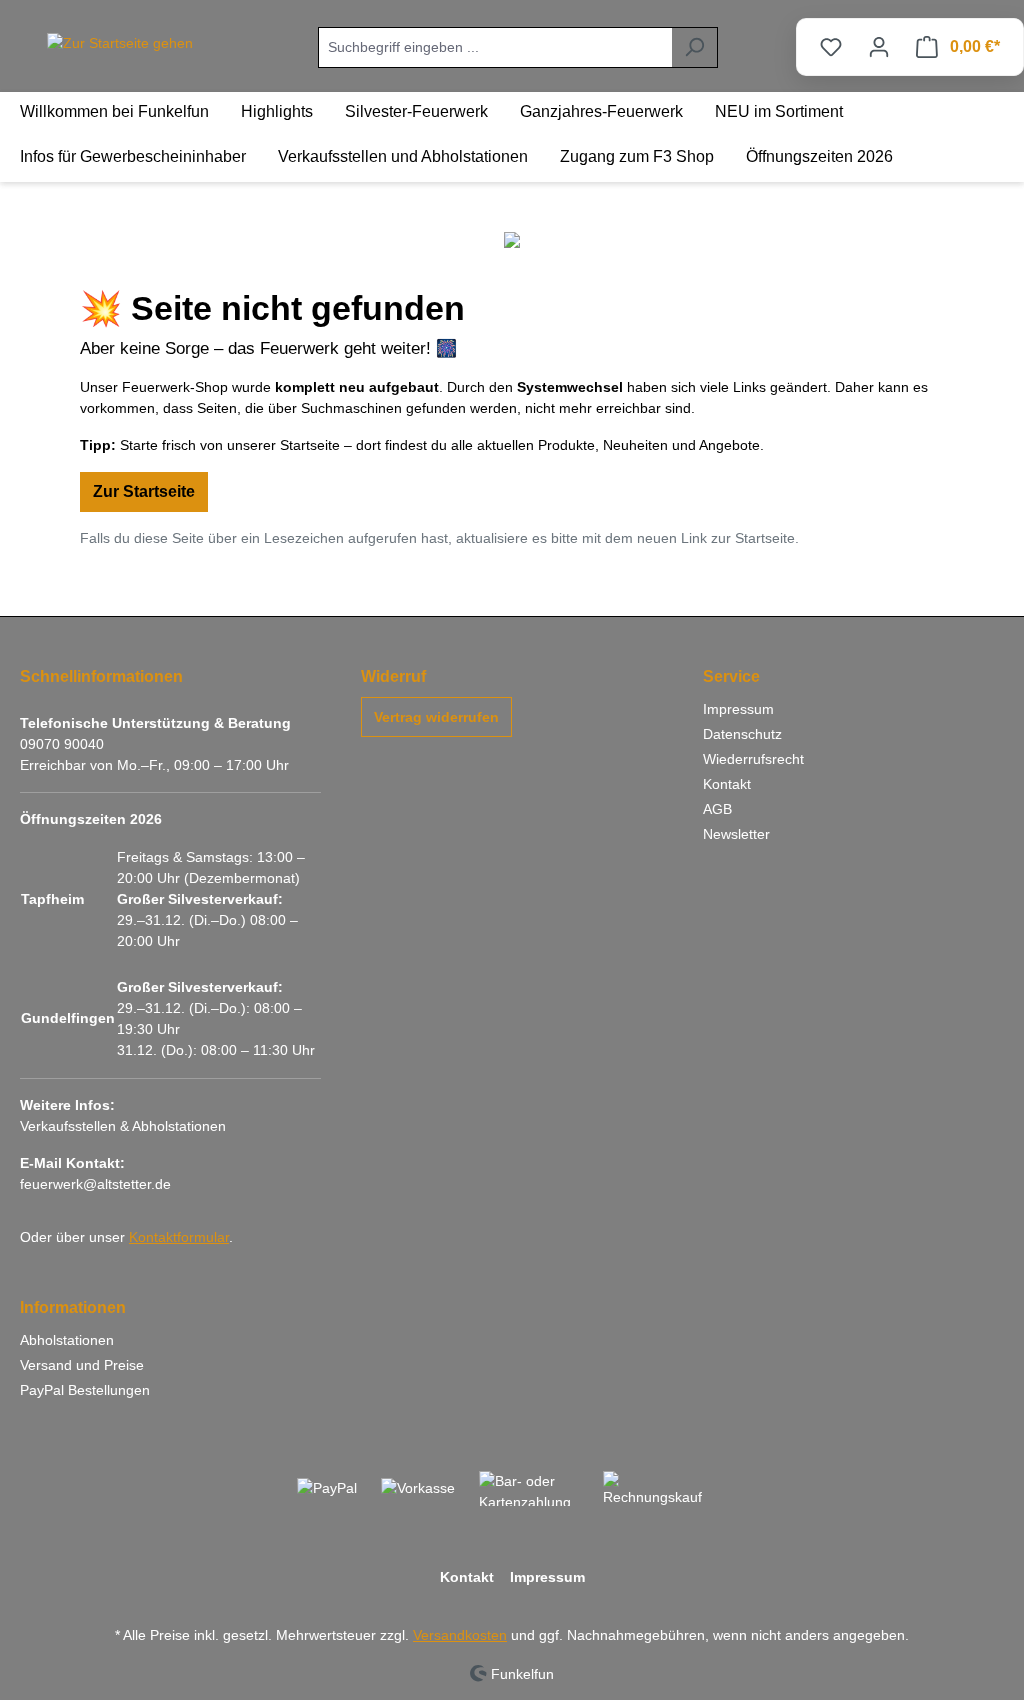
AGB (717, 809)
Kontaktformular (179, 1237)
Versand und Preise (82, 1365)
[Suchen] (694, 47)
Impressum (738, 709)
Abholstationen (67, 1340)
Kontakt (727, 784)
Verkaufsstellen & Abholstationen (123, 1126)
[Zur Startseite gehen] (120, 43)
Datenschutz (742, 734)
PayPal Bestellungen (85, 1390)
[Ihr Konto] (879, 47)
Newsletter (736, 834)
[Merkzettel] (831, 47)
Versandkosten (460, 1635)
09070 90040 (62, 744)
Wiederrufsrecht (753, 759)
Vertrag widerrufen (436, 717)
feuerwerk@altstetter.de (95, 1184)
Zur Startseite (144, 491)
